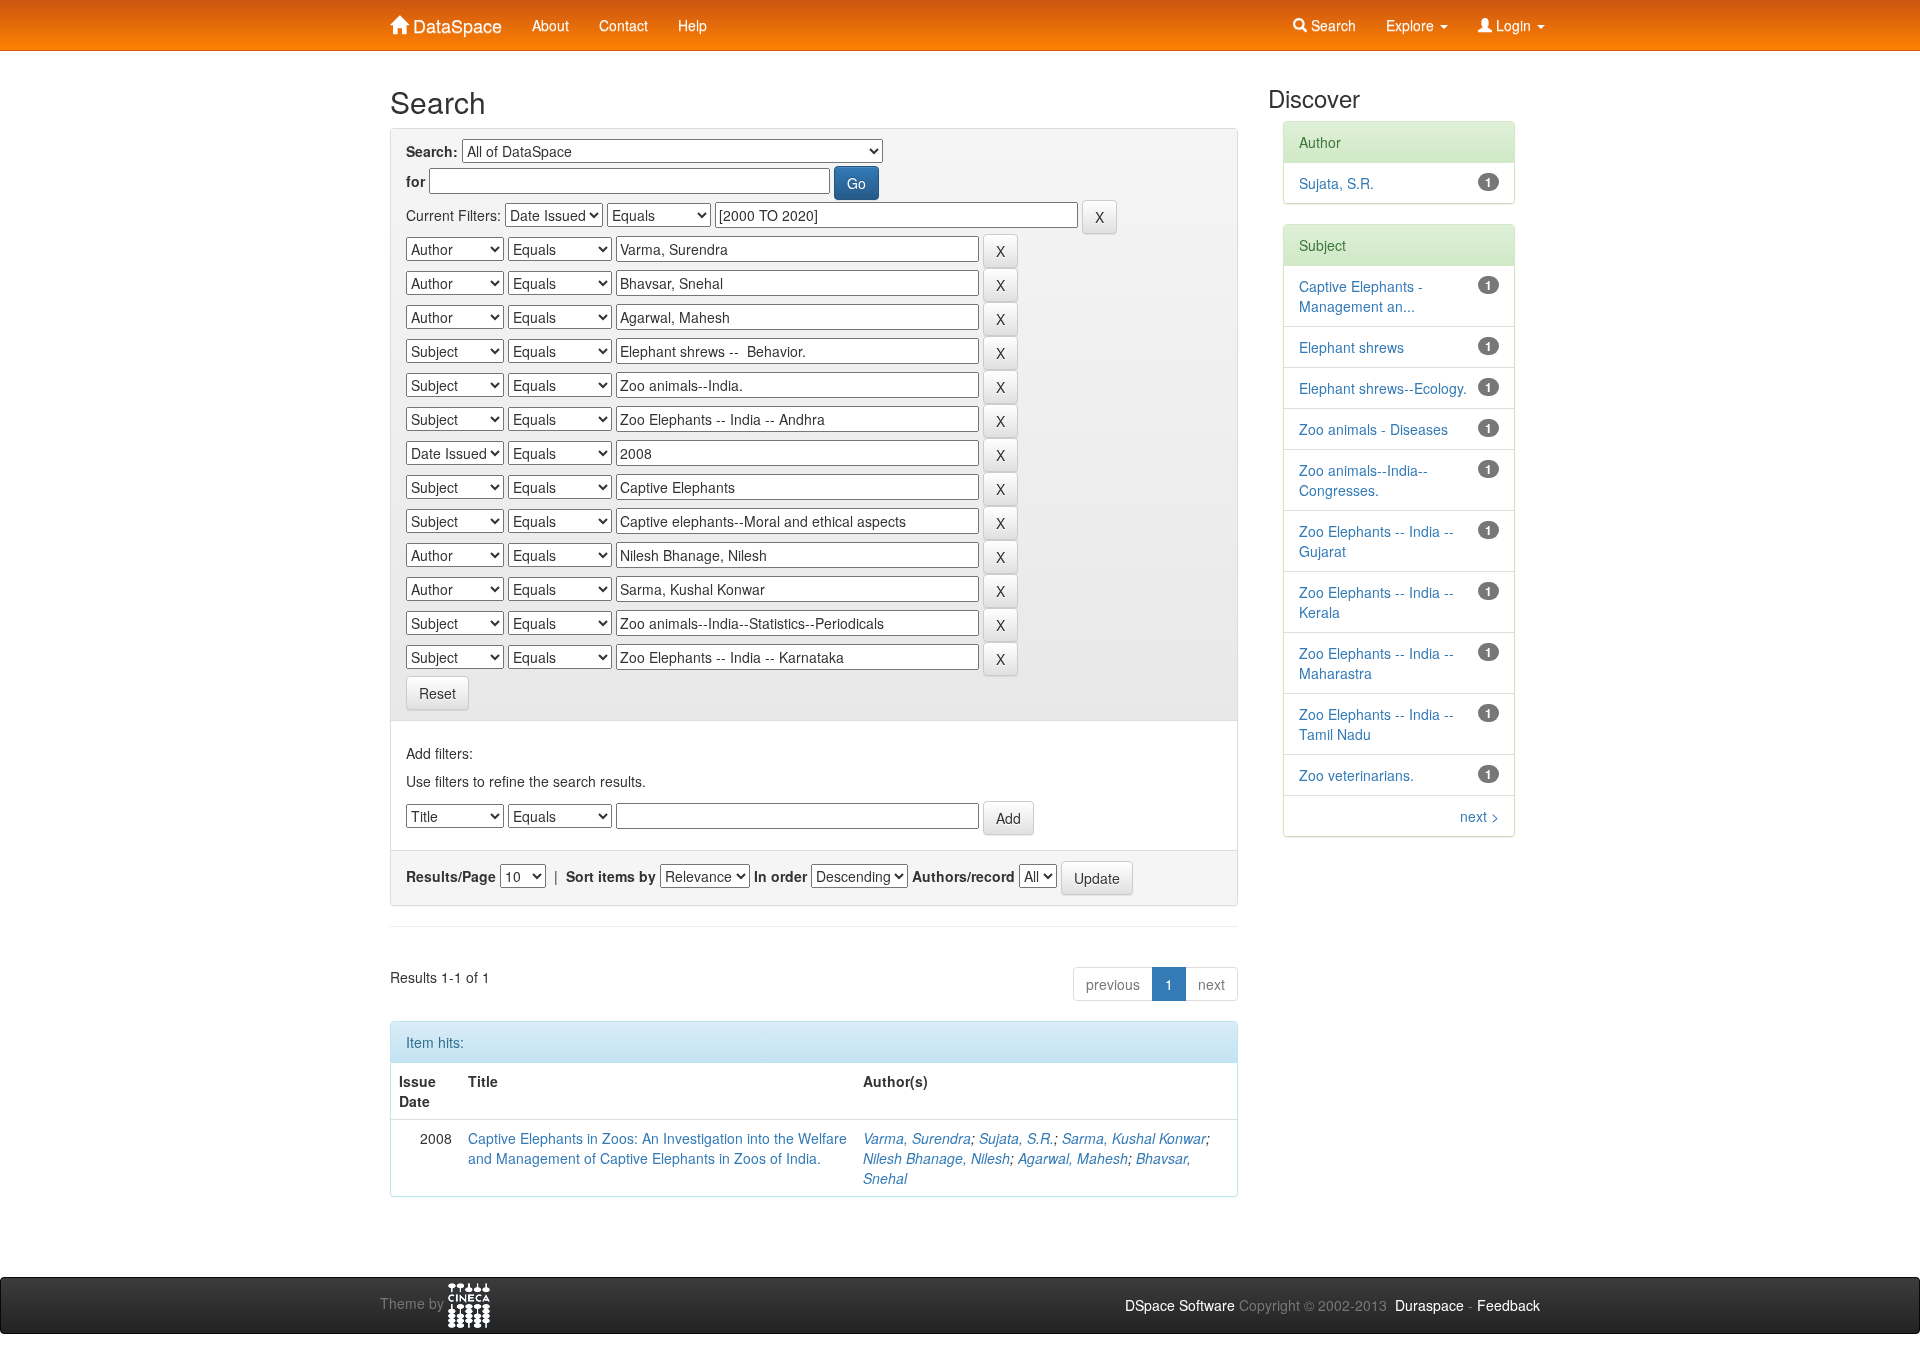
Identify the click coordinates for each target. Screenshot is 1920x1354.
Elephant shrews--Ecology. (1383, 388)
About (550, 25)
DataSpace (455, 21)
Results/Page (451, 876)
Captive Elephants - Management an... (1361, 296)
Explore (1412, 25)
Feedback (1508, 1305)
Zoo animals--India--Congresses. (1363, 480)
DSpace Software (1180, 1305)
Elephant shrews (1351, 347)
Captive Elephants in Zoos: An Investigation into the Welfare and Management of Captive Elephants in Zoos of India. (657, 1148)
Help (692, 25)
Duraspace (1429, 1305)
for (415, 181)
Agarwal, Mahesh (1073, 1158)
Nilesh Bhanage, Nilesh (936, 1158)
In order (780, 876)
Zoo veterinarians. (1356, 775)
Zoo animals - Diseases (1373, 429)
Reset (437, 693)
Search (1331, 25)
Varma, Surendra (917, 1138)
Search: (432, 151)
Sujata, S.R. (1016, 1138)
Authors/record (963, 876)
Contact (623, 25)
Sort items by (611, 876)
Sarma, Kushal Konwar (1134, 1138)
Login (1513, 25)
